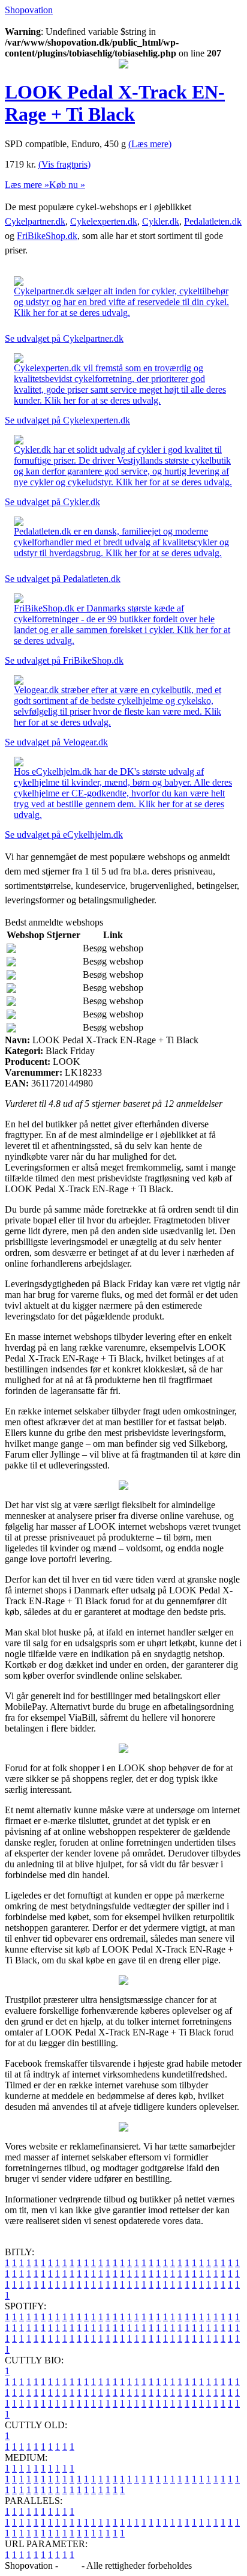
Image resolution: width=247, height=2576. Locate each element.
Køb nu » (67, 185)
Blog (70, 2565)
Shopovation (29, 10)
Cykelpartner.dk (35, 221)
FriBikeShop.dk (47, 236)
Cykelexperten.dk (104, 221)
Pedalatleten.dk (213, 221)
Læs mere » (27, 185)
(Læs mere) (150, 144)
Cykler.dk (161, 221)
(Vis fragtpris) (64, 164)
